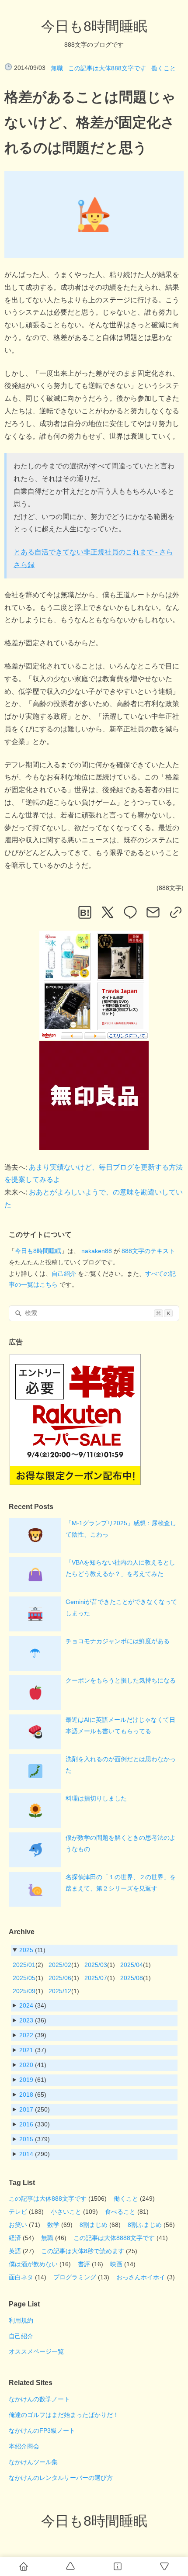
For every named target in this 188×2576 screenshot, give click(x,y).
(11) (32, 1950)
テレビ (18, 2212)
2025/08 (132, 1978)
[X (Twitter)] (108, 912)
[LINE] (130, 912)
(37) (33, 2050)
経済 (15, 2238)
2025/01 (24, 1965)
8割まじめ (94, 2225)
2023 (26, 2020)
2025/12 (60, 1991)
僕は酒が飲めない (33, 2264)
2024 (26, 2005)
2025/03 (96, 1965)
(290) (35, 2154)
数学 (53, 2225)
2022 (26, 2035)
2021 (26, 2050)
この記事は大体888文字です (107, 68)
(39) (33, 2035)
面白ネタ (21, 2277)
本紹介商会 (24, 2446)
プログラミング (75, 2277)
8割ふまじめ (145, 2225)
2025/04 (132, 1965)
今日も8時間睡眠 (94, 26)
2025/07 (96, 1978)
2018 (26, 2095)
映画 (116, 2264)
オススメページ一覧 (36, 2351)
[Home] (24, 2566)
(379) (35, 2139)
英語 (15, 2251)
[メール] (153, 912)
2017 (26, 2109)
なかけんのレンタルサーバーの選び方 (61, 2478)
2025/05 (24, 1978)
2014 (26, 2154)
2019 (26, 2080)
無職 (57, 68)
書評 (84, 2264)
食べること (120, 2212)
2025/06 (60, 1978)
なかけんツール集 (33, 2462)
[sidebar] (118, 2566)
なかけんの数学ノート (39, 2399)
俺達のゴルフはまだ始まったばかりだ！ (64, 2415)
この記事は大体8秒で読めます (83, 2251)
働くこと (164, 68)
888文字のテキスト (148, 1251)
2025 (26, 1950)
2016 (26, 2124)
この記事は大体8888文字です (114, 2238)
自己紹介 (64, 1274)
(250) (35, 2109)
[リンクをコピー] (176, 912)
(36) (33, 2020)
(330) (35, 2124)
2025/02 (60, 1965)
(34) (33, 2005)
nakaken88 (97, 1251)
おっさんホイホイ (141, 2277)
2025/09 (24, 1991)
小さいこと (66, 2212)
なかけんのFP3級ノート (42, 2431)
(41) (33, 2065)
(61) (33, 2080)
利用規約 (21, 2320)
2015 (26, 2139)
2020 (26, 2065)
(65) (33, 2095)
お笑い (18, 2225)
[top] (71, 2566)
